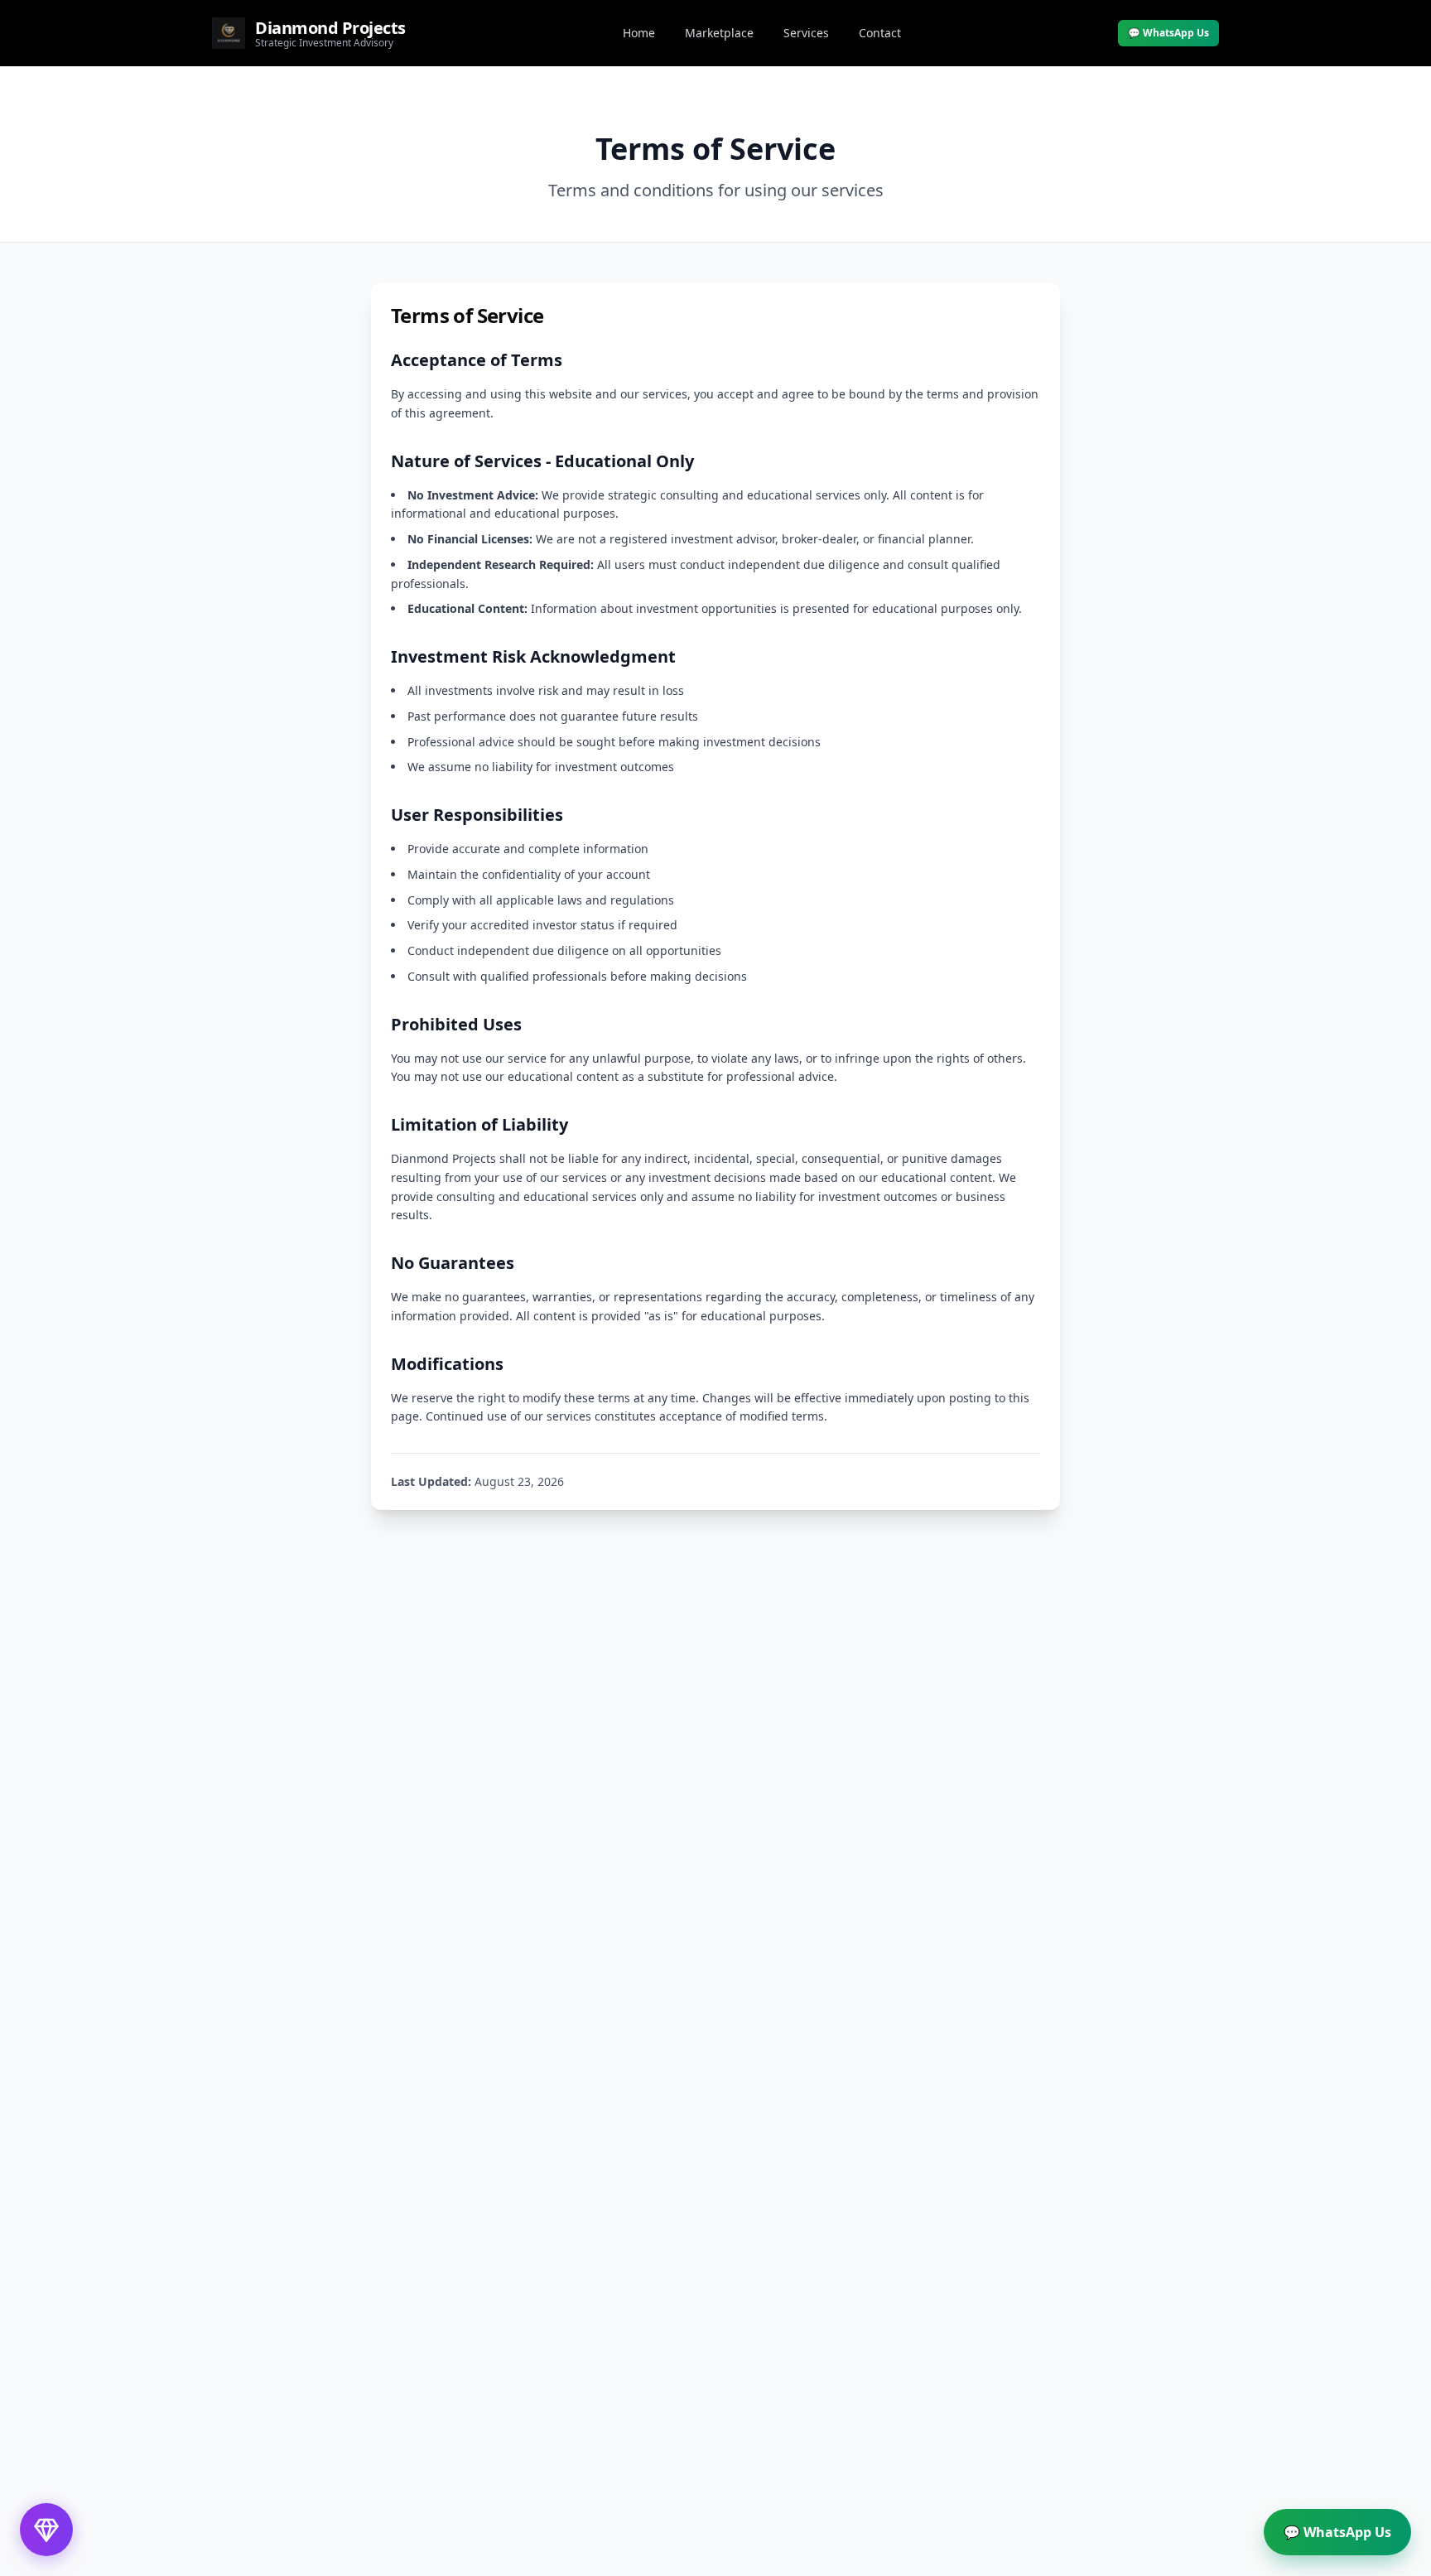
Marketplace (719, 33)
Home (639, 33)
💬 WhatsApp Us (1168, 33)
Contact (880, 33)
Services (806, 33)
